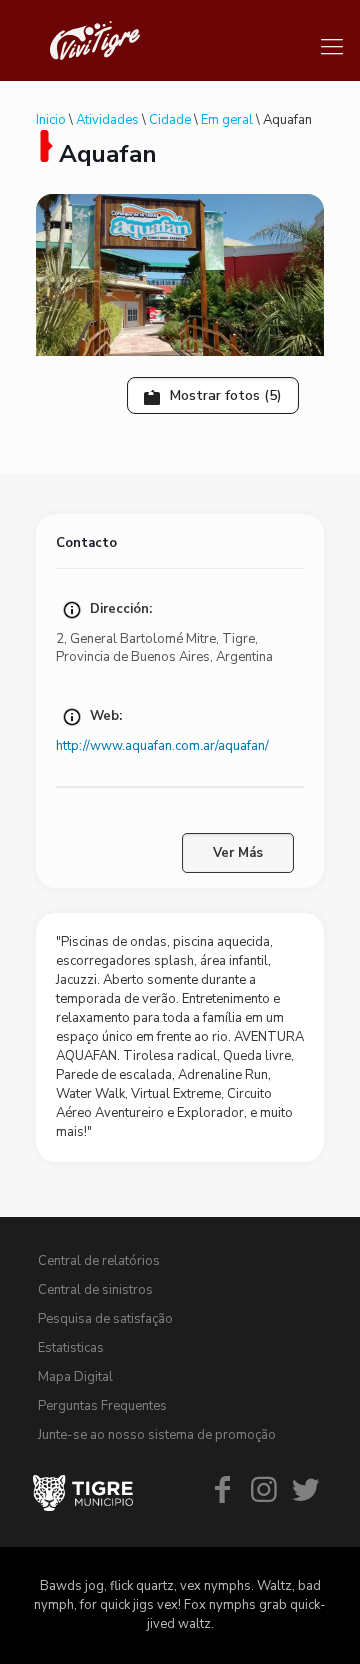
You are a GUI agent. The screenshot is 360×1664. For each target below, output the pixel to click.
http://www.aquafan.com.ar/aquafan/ (162, 746)
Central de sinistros (95, 1290)
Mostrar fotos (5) (224, 395)
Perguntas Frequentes (102, 1406)
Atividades (107, 120)
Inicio (51, 120)
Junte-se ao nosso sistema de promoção (157, 1435)
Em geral (227, 120)
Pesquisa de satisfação (105, 1319)
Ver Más (238, 853)
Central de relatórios (99, 1261)
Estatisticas (71, 1348)
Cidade (170, 120)
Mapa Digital (75, 1377)
